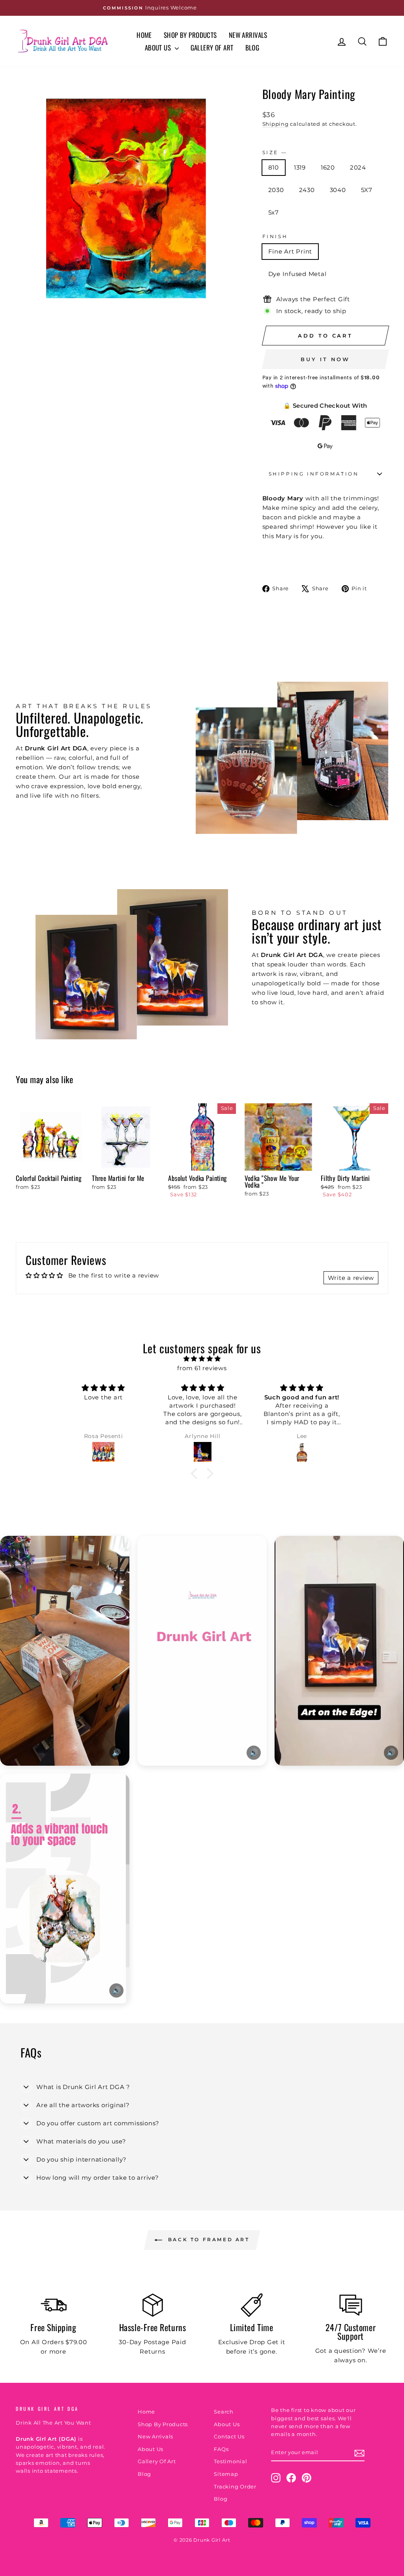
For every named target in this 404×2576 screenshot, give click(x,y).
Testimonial (230, 2461)
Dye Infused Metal (297, 274)
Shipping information (314, 474)
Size (274, 152)
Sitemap (226, 2474)
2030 (276, 190)
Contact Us (229, 2437)
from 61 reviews (202, 1368)
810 (274, 167)
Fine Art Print (290, 251)
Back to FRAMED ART (207, 2239)
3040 (338, 190)
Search (224, 2412)
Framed (354, 274)
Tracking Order (235, 2487)
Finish (275, 236)
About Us (159, 48)
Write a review (351, 1278)
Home (144, 35)
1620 (328, 167)
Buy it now (325, 359)
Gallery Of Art (212, 48)
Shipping (276, 124)
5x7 (274, 212)
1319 (300, 167)
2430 (307, 190)
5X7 (367, 190)
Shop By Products (190, 35)
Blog (252, 48)
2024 (358, 167)
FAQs (221, 2449)
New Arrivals (248, 35)
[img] (202, 1359)
